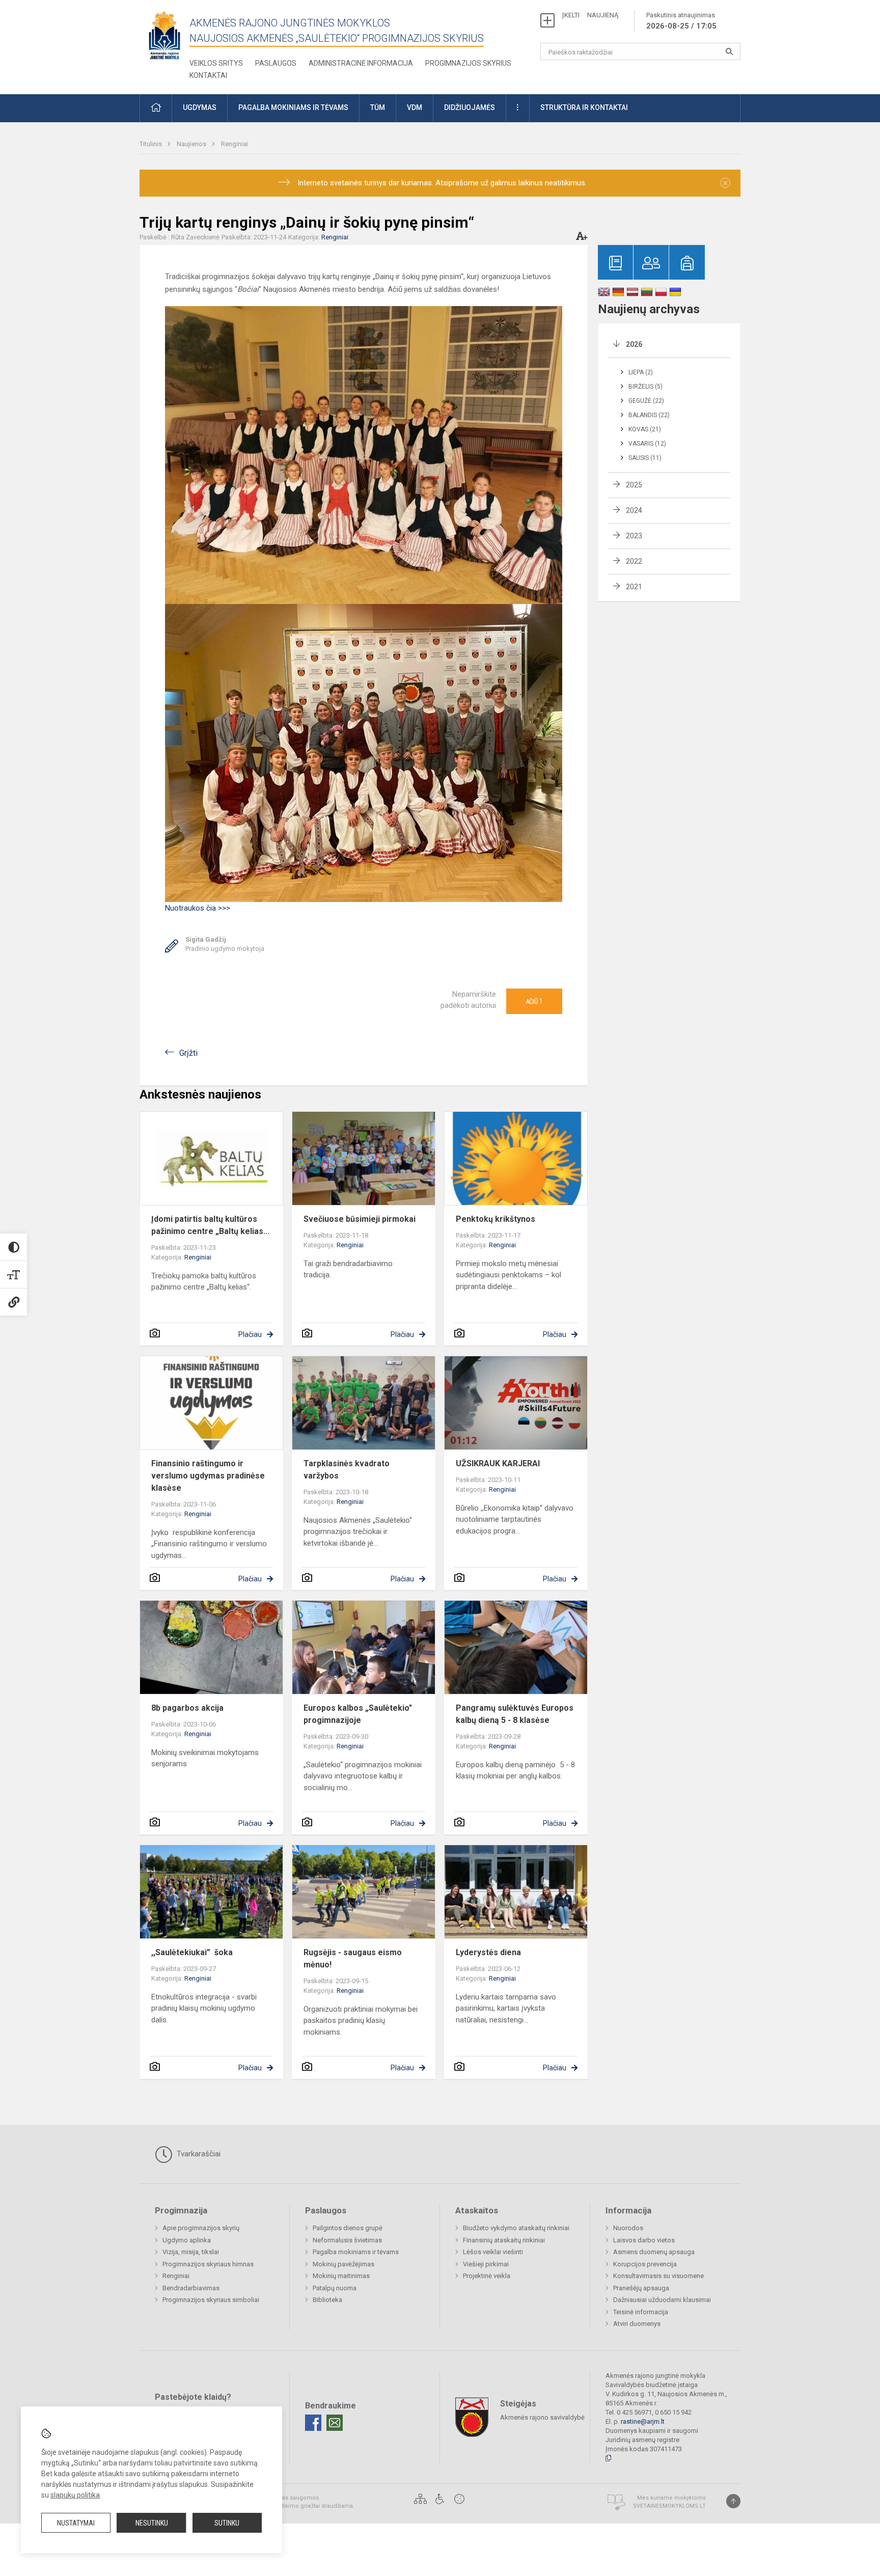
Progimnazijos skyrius (468, 63)
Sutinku (227, 2523)
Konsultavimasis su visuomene (658, 2276)
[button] (156, 108)
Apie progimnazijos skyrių (201, 2228)
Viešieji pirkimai (486, 2264)
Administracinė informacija (361, 63)
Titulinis (152, 144)
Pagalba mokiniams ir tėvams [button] (293, 107)
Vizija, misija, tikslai (191, 2252)
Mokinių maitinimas (341, 2276)
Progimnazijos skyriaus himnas (208, 2264)
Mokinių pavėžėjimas (343, 2264)
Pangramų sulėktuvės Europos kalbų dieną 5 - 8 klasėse (515, 1714)
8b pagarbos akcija (187, 1708)
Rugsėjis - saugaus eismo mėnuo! (353, 1958)
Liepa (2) (641, 372)
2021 (634, 587)
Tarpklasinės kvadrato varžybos (347, 1470)
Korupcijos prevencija (645, 2264)
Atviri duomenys (637, 2324)
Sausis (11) (645, 458)
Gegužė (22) (646, 401)
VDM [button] (415, 107)
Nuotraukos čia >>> (198, 908)
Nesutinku (152, 2523)
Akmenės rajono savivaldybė (542, 2417)
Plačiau (250, 1334)
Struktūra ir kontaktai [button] (584, 107)
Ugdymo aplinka (187, 2240)
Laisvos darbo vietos (644, 2240)
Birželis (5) (645, 387)
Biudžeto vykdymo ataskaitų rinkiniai (516, 2228)
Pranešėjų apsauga (641, 2288)
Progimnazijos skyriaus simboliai (211, 2300)
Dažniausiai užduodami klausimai (662, 2300)
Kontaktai (208, 75)
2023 (634, 536)
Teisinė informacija (641, 2312)
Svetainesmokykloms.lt (669, 2506)
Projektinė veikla (487, 2276)
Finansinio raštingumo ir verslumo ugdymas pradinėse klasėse (208, 1476)
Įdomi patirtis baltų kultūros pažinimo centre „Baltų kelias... (210, 1225)
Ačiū (534, 1001)
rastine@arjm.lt (643, 2421)
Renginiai (235, 144)
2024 (634, 510)
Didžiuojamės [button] (470, 107)
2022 (634, 561)
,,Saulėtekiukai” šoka (192, 1952)
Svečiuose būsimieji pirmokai (360, 1219)
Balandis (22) (649, 415)
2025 (634, 485)
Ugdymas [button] (200, 107)
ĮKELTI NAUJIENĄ (590, 15)
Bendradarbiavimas (191, 2288)
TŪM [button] (378, 107)
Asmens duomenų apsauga (654, 2252)
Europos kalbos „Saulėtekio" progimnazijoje (358, 1714)
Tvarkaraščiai (198, 2154)
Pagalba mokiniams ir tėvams (356, 2252)
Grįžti (188, 1053)
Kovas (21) (645, 429)
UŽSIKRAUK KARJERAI (498, 1463)
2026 (634, 344)
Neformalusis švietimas (347, 2240)
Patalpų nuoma (335, 2288)
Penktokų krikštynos (496, 1219)
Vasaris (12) (647, 444)
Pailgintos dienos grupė (348, 2228)
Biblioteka (327, 2300)
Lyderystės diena (488, 1952)
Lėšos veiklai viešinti (493, 2252)
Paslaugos (276, 63)
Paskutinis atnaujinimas (681, 21)
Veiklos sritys (216, 63)
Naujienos (192, 144)
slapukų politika (75, 2495)
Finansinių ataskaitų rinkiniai (504, 2240)
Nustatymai (76, 2523)
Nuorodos (628, 2228)
